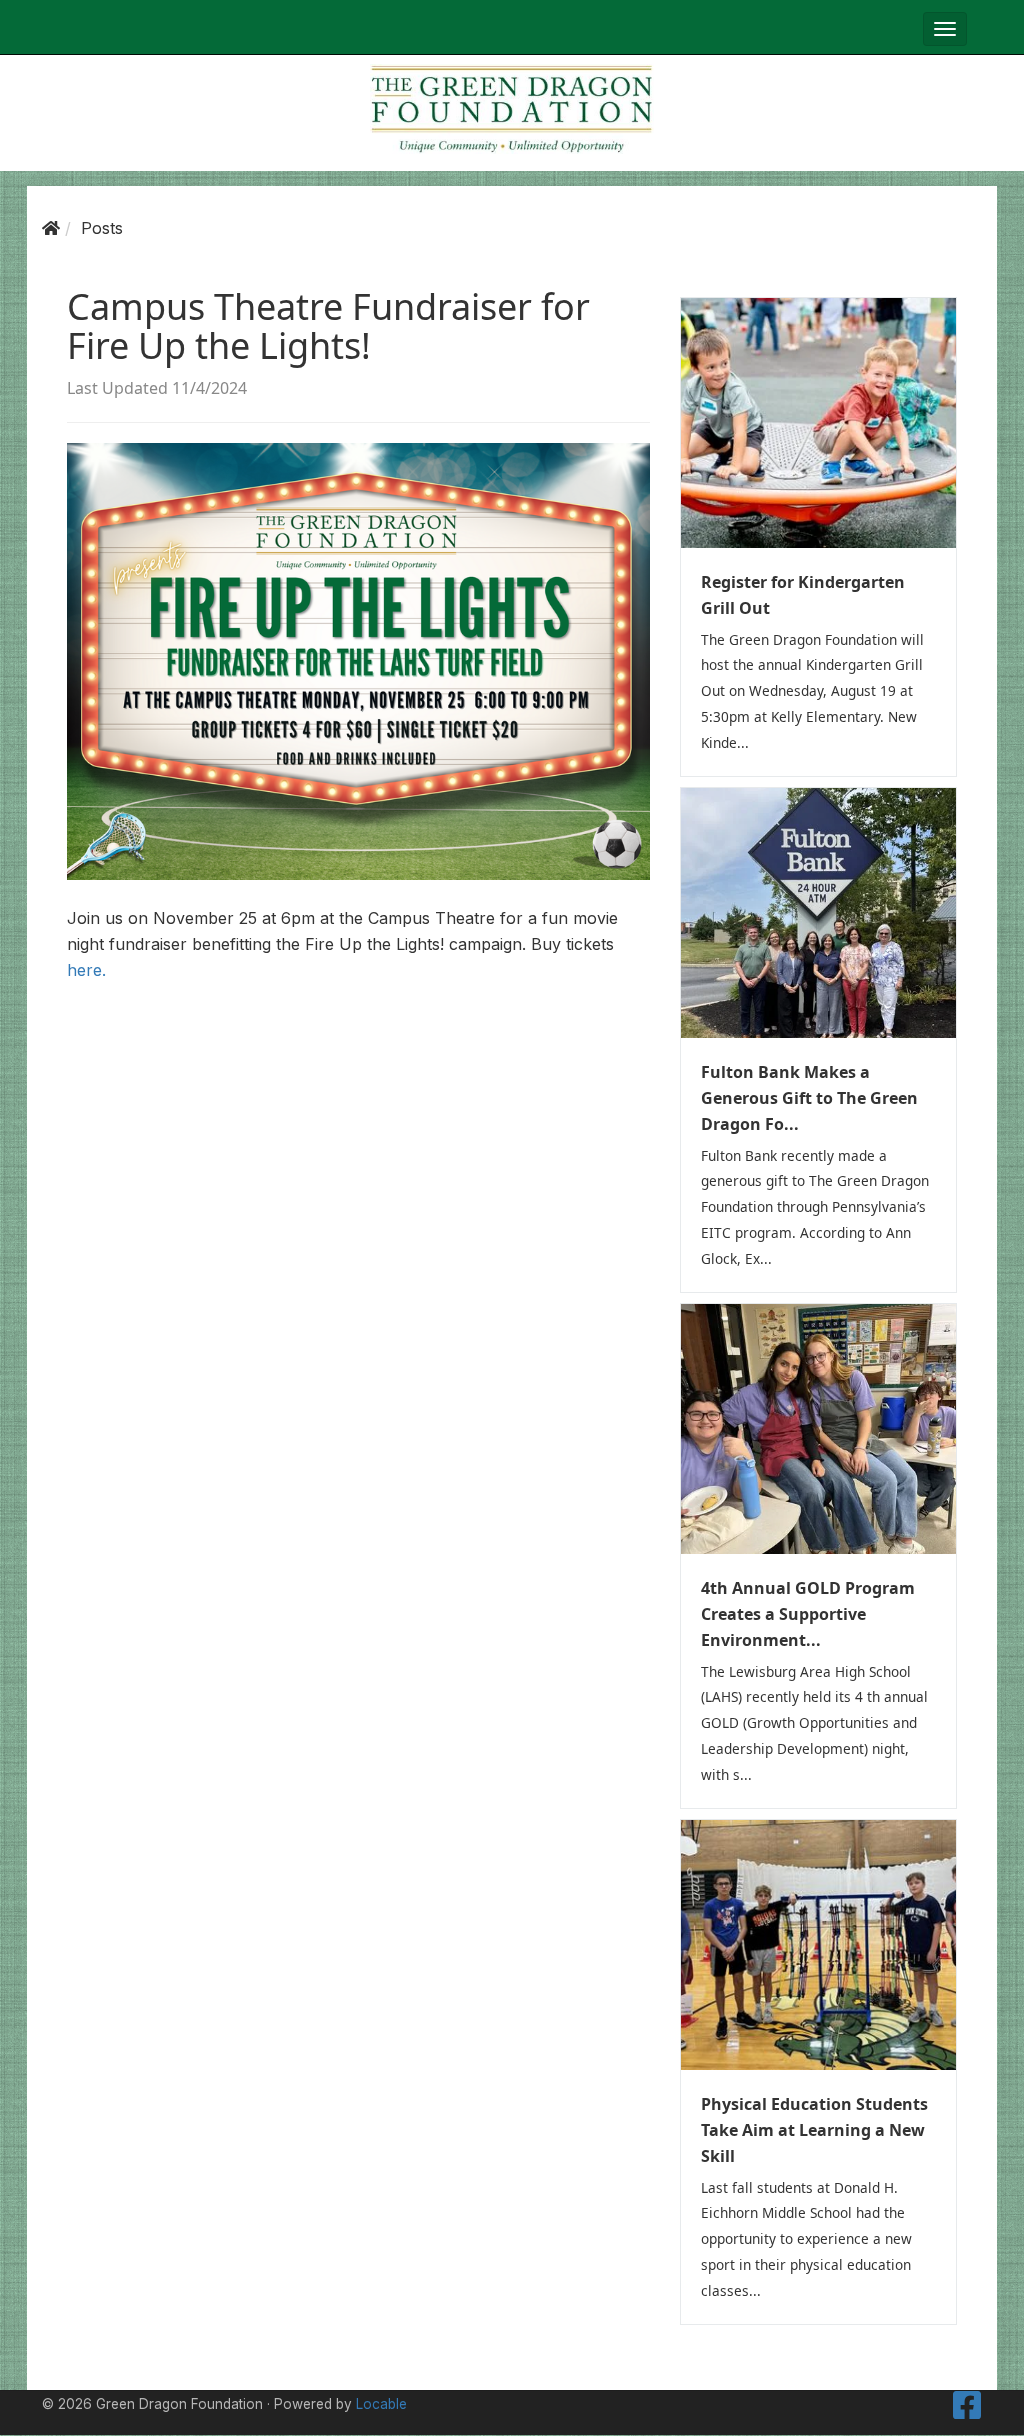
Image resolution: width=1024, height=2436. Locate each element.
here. (86, 970)
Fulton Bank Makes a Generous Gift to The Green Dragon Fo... (809, 1098)
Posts (102, 228)
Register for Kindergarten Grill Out (803, 595)
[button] (945, 29)
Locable (381, 2404)
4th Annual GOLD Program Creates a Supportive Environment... (808, 1614)
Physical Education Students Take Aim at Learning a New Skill (814, 2130)
